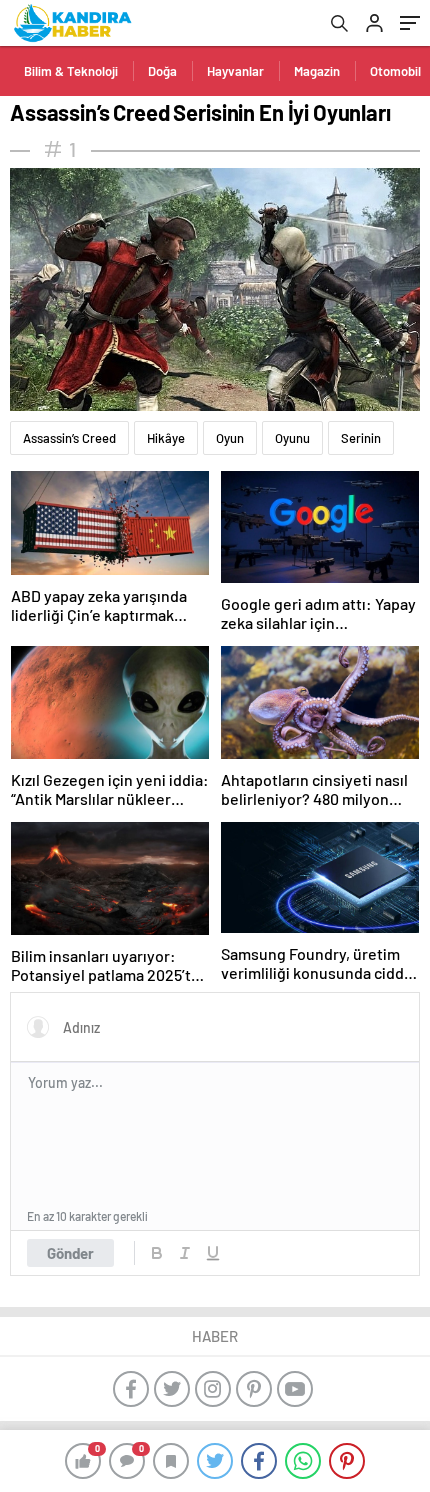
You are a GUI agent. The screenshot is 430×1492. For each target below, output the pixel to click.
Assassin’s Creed (69, 438)
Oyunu (292, 438)
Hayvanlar (235, 71)
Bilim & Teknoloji (71, 71)
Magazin (317, 71)
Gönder (70, 1253)
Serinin (361, 438)
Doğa (162, 71)
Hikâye (166, 438)
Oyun (230, 438)
